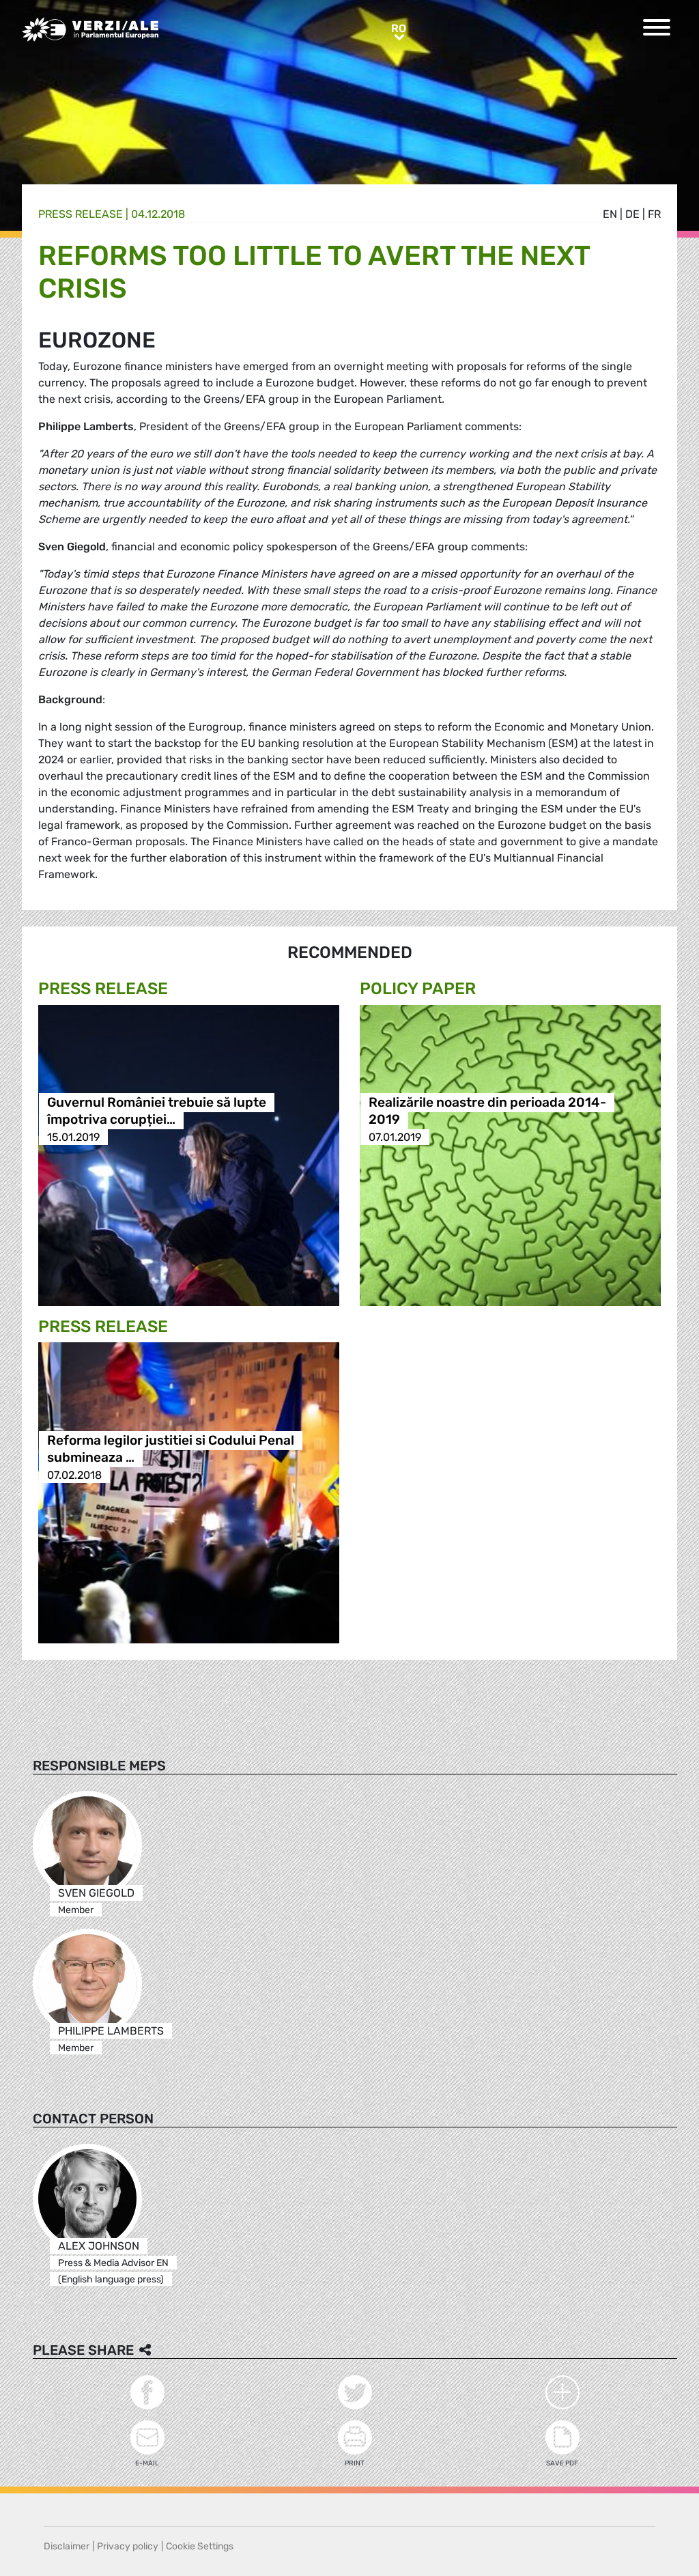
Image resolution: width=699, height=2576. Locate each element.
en (610, 214)
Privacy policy (128, 2546)
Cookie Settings (200, 2546)
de (632, 214)
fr (654, 214)
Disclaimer (67, 2546)
